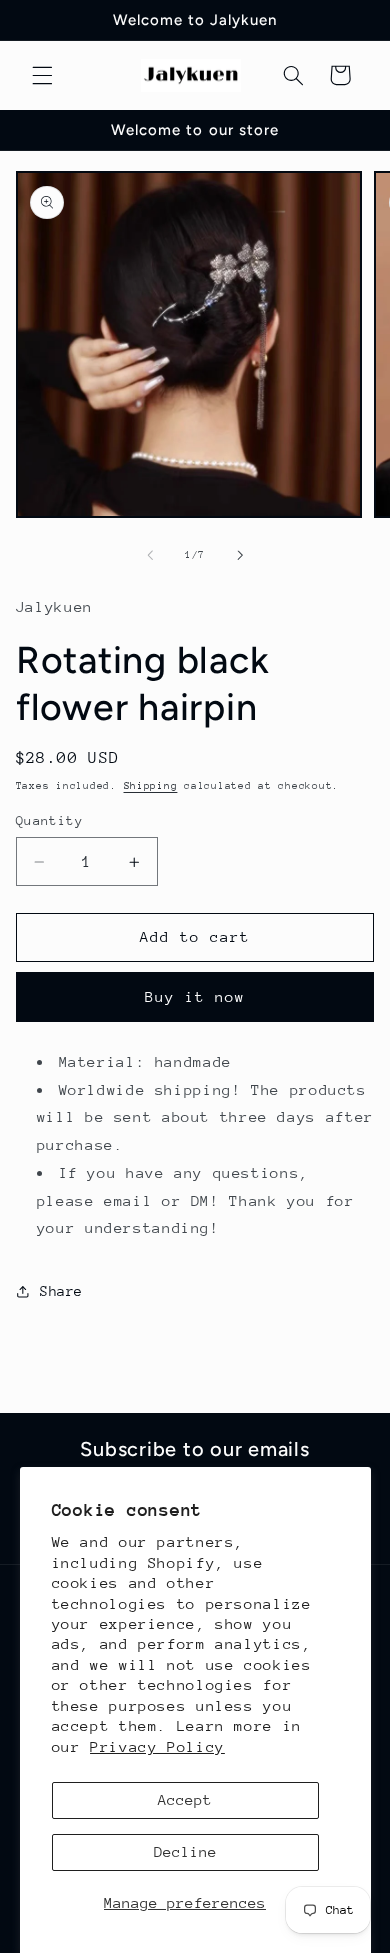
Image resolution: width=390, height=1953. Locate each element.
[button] (42, 75)
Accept (185, 1799)
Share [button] (61, 1291)
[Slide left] (150, 556)
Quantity (49, 820)
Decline (185, 1851)
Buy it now (195, 996)
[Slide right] (240, 556)
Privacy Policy (157, 1746)
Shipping (151, 786)
